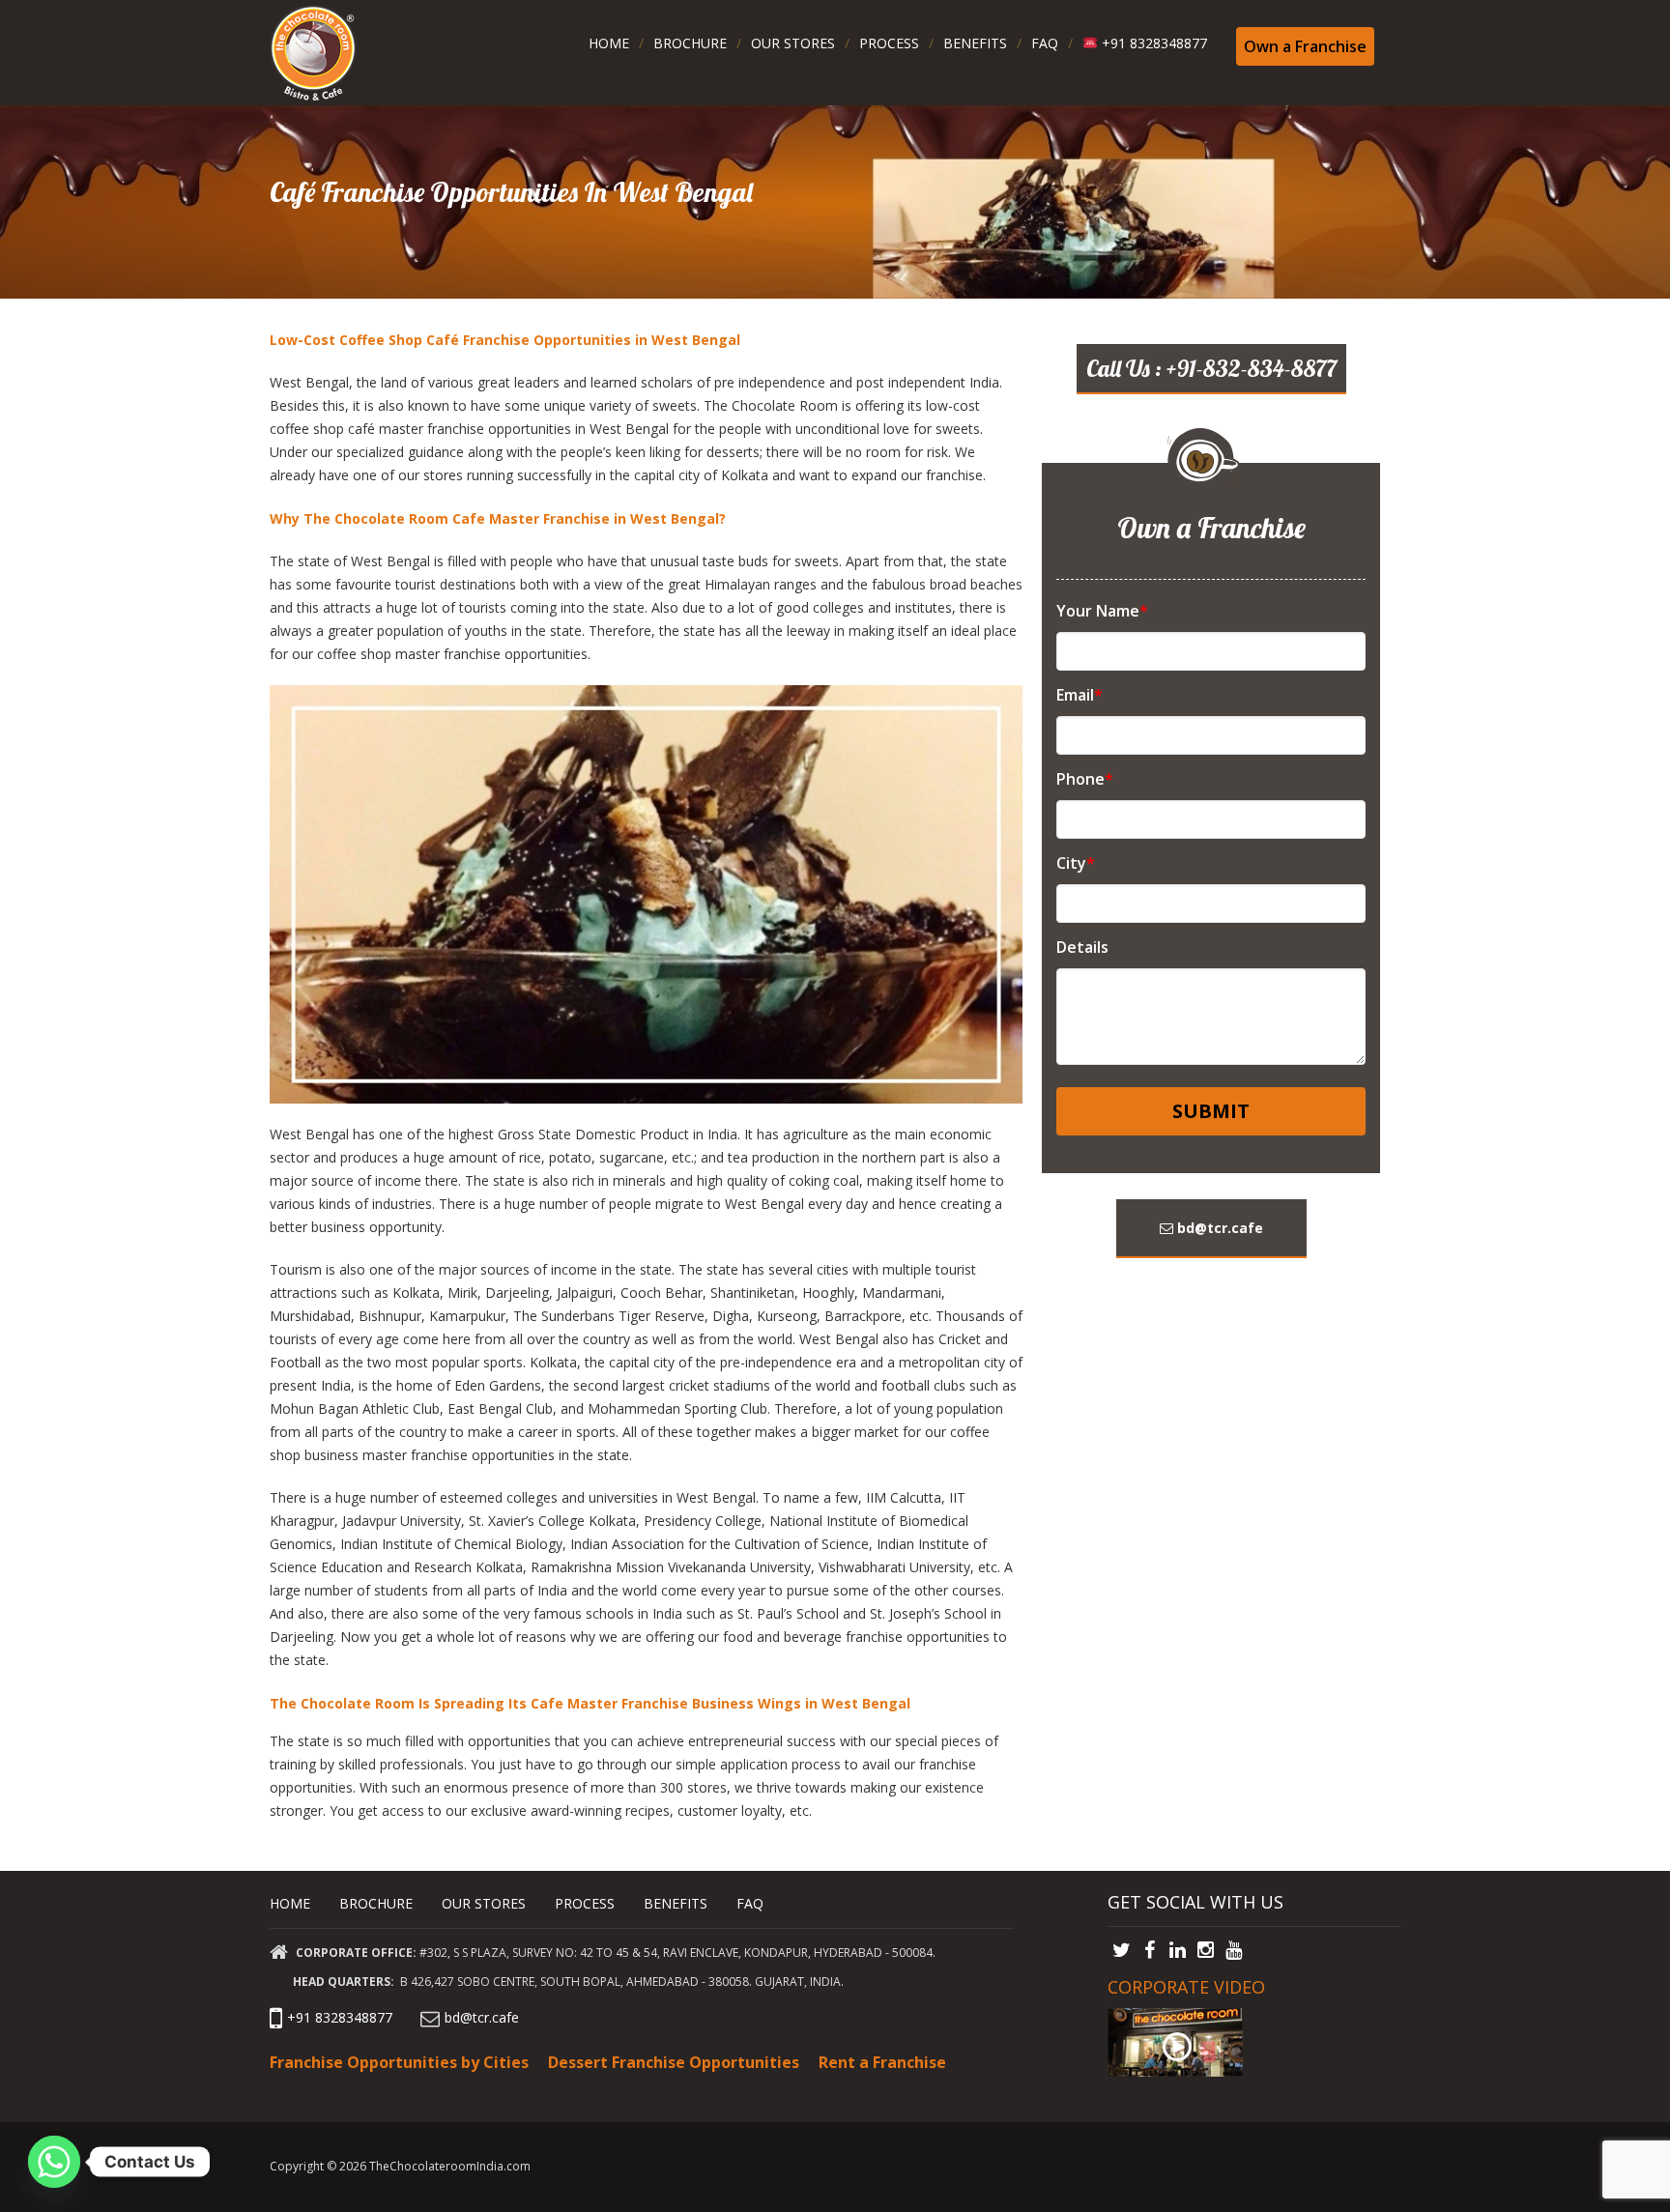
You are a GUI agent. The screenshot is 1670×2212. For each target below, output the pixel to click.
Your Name (1102, 611)
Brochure (690, 43)
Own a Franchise (1305, 46)
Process (889, 43)
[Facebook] (1150, 1949)
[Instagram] (1206, 1949)
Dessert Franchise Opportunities (674, 2062)
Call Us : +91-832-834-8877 (1211, 368)
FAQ (1045, 43)
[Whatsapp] (54, 2162)
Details (1082, 947)
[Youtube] (1234, 1949)
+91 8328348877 (1152, 43)
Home (609, 43)
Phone (1085, 779)
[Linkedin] (1178, 1949)
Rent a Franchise (882, 2062)
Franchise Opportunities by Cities (399, 2062)
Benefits (975, 43)
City (1076, 863)
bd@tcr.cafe (1218, 1228)
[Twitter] (1122, 1949)
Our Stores (793, 43)
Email (1080, 695)
